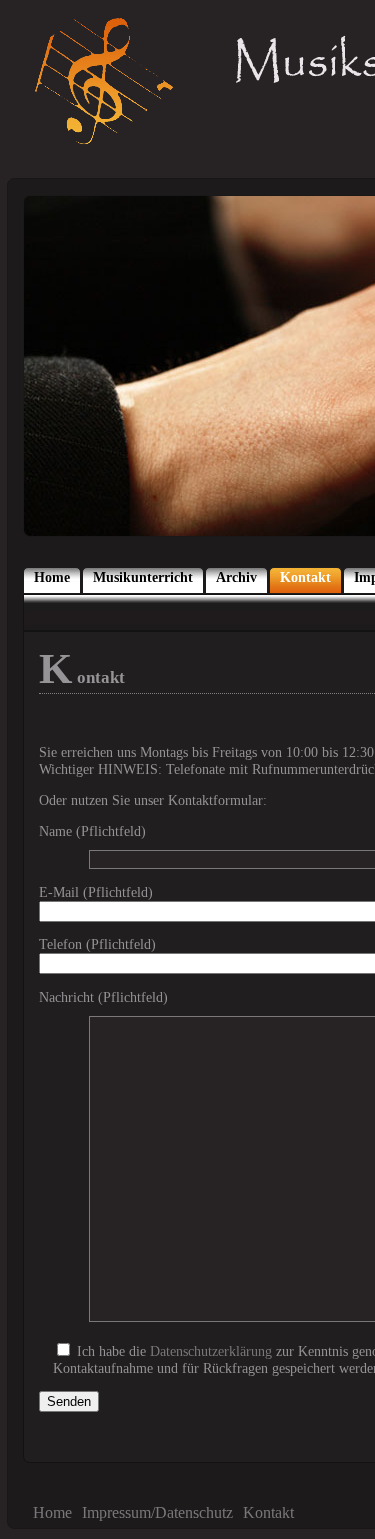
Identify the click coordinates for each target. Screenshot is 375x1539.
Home (52, 577)
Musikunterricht (143, 577)
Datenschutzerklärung (211, 1351)
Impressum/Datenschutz (157, 1512)
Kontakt (305, 577)
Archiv (236, 577)
